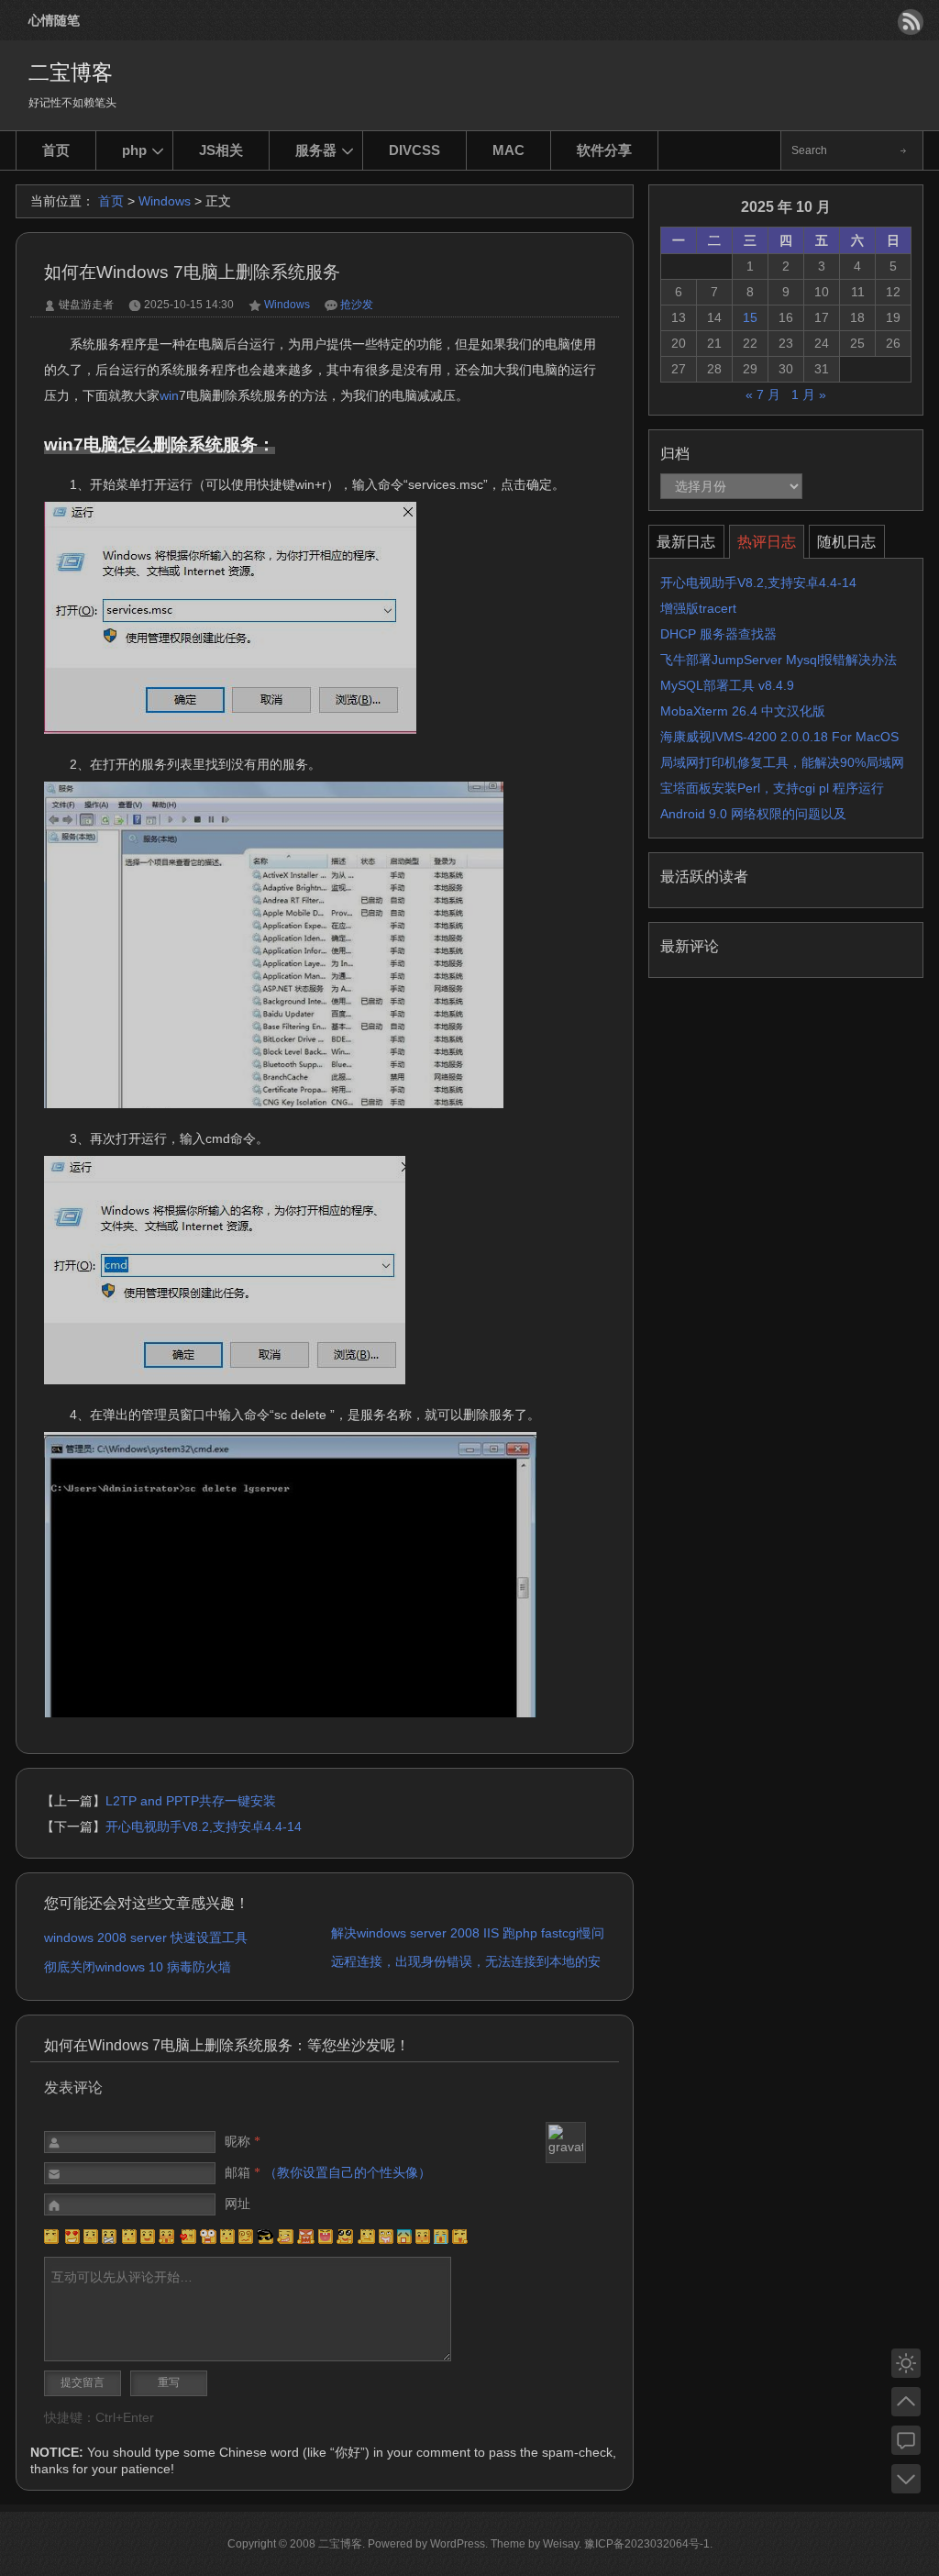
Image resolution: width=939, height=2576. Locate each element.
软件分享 (604, 150)
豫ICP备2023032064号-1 (647, 2544)
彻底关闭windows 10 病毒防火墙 (138, 1967)
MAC (508, 150)
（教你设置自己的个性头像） (348, 2172)
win (169, 395)
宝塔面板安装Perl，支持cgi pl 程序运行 (772, 788)
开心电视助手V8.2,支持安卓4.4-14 (205, 1827)
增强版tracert (698, 608)
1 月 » (809, 394)
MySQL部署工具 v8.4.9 (727, 685)
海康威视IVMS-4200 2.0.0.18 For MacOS (779, 737)
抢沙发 (357, 305)
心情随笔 (54, 20)
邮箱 (328, 2172)
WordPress (458, 2544)
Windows (165, 201)
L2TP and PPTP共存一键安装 (191, 1801)
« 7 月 (763, 394)
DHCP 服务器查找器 (718, 634)
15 (750, 317)
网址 (238, 2204)
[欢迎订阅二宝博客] (911, 22)
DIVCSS (414, 150)
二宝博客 (71, 72)
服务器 (316, 150)
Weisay (561, 2544)
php (134, 150)
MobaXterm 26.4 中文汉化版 (743, 711)
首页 (56, 150)
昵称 (243, 2141)
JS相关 (221, 150)
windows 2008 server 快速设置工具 (146, 1938)
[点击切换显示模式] (906, 2363)
